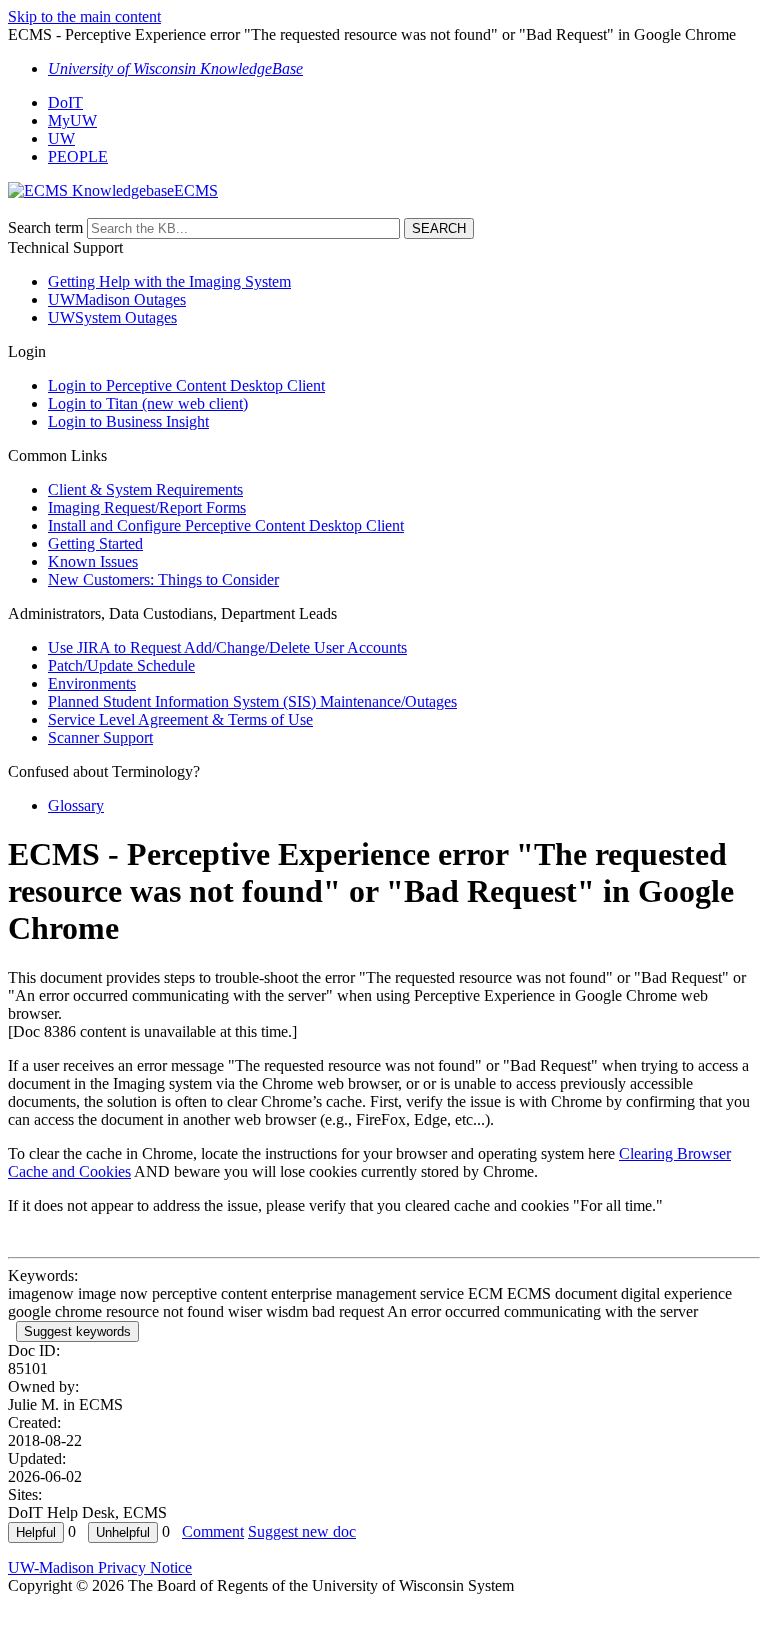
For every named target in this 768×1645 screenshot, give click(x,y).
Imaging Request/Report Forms (147, 507)
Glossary (76, 805)
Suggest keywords (77, 1331)
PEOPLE (78, 156)
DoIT (65, 102)
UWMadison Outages (117, 299)
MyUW (72, 120)
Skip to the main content (84, 16)
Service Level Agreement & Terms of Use (180, 719)
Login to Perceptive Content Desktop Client (186, 385)
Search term (45, 227)
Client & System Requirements (145, 489)
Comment (213, 1531)
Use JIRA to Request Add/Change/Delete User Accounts (227, 647)
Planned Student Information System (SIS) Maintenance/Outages (252, 701)
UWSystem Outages (112, 317)
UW (61, 138)
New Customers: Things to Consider (163, 579)
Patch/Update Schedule (121, 665)
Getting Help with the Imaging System (169, 281)
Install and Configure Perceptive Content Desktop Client (226, 525)
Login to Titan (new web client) (148, 403)
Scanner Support (100, 737)
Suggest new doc (302, 1531)
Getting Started (95, 543)
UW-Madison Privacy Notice (100, 1567)
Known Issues (93, 561)
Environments (92, 683)
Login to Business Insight (128, 421)
